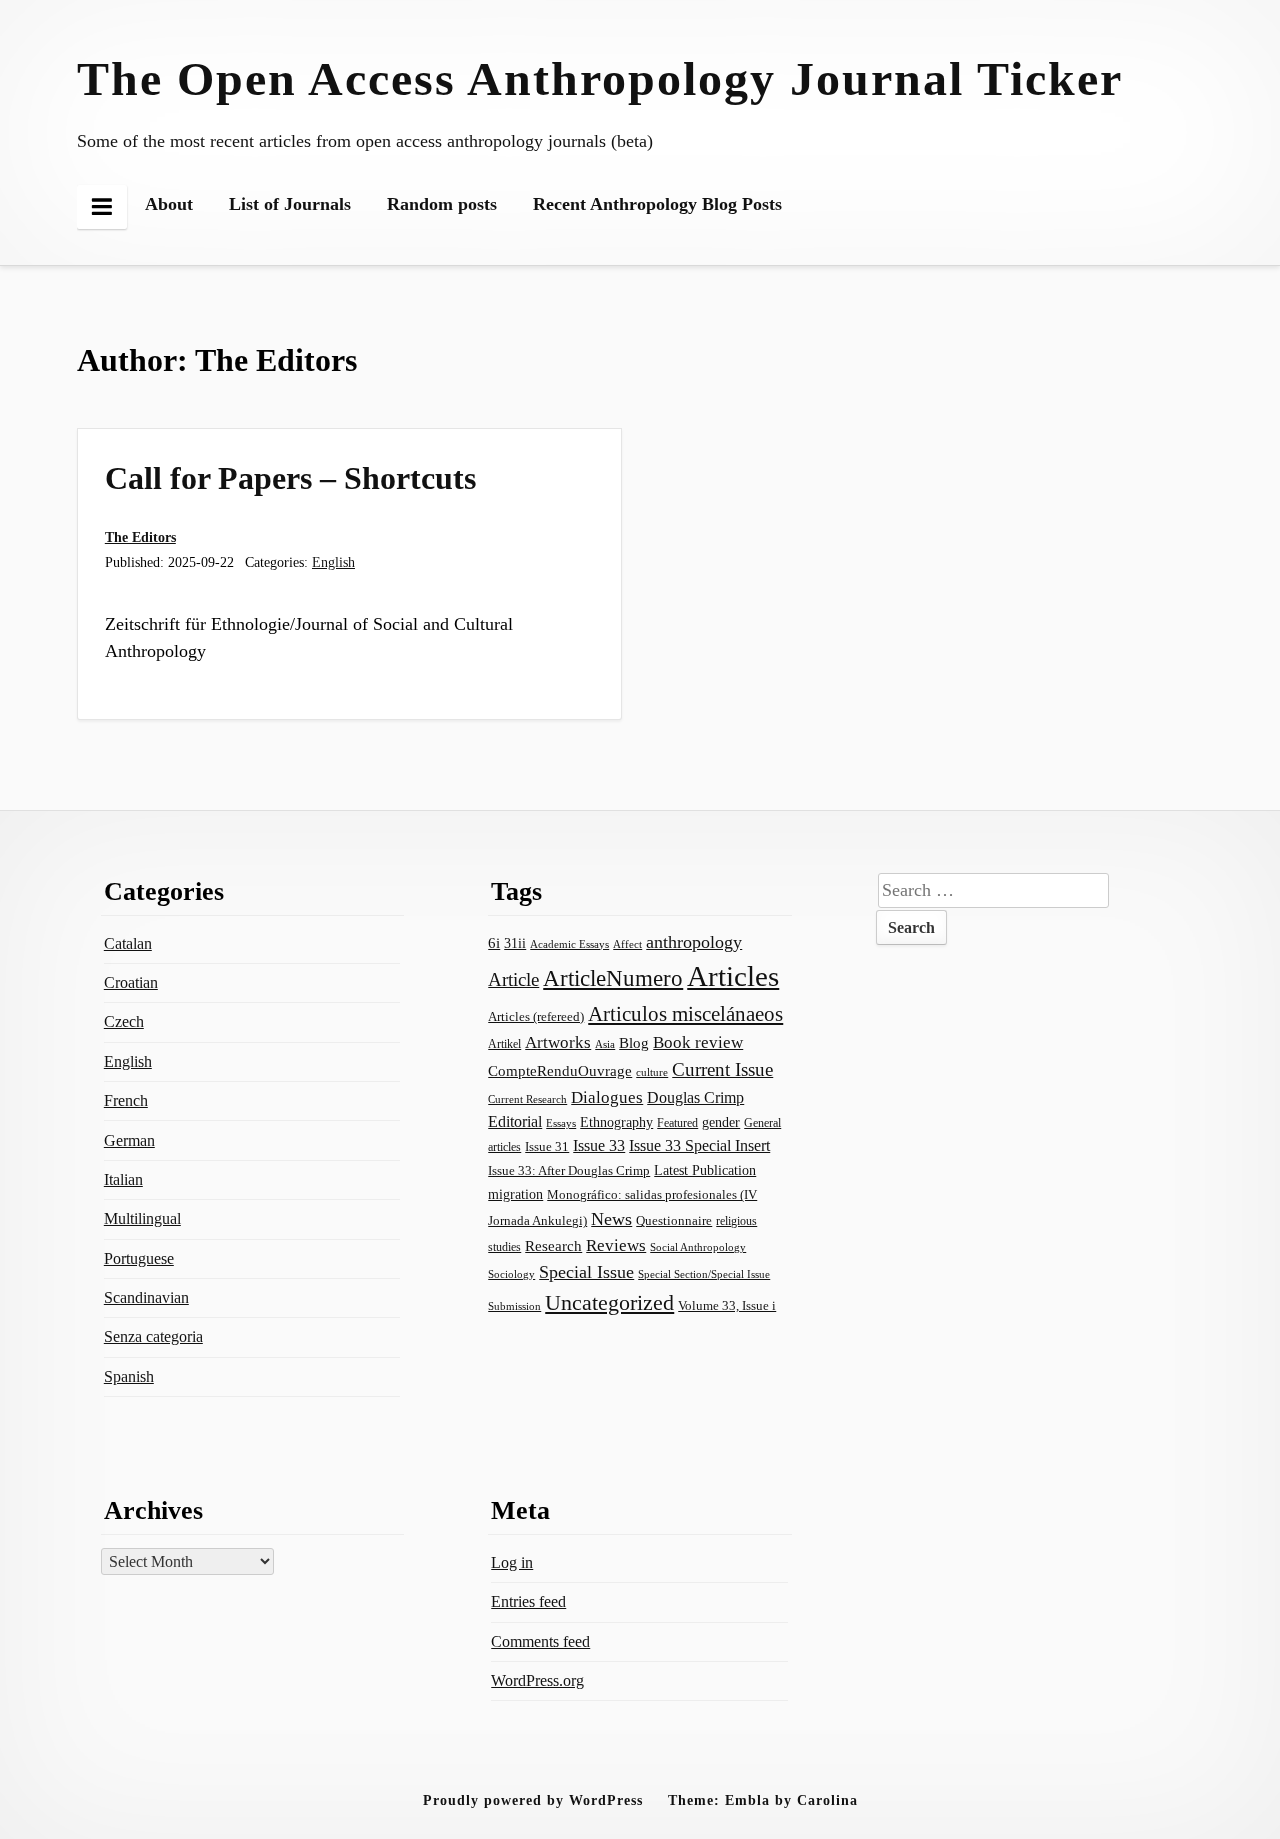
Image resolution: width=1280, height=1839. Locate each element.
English (333, 562)
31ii (515, 943)
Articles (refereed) (536, 1016)
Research (553, 1246)
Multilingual (142, 1218)
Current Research (527, 1099)
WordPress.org (537, 1680)
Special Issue (586, 1272)
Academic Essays (569, 944)
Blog (634, 1043)
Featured (677, 1123)
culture (652, 1072)
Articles (733, 976)
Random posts (442, 204)
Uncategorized (609, 1302)
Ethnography (616, 1122)
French (126, 1100)
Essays (561, 1123)
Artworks (558, 1042)
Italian (123, 1179)
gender (721, 1122)
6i (494, 943)
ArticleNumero (613, 978)
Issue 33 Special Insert (699, 1145)
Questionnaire (674, 1221)
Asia (605, 1044)
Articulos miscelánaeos (685, 1014)
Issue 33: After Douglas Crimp (569, 1171)
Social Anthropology (698, 1247)
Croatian (131, 982)
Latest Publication (705, 1170)
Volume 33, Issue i (727, 1305)
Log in (512, 1562)
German (129, 1140)
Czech (124, 1021)
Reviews (616, 1245)
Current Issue (722, 1069)
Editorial (515, 1121)
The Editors (140, 537)
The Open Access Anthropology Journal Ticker (600, 78)
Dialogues (607, 1097)
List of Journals (290, 204)
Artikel (504, 1044)
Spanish (129, 1376)
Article (513, 979)
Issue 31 (547, 1146)
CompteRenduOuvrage (560, 1071)
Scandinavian (146, 1297)
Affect (627, 944)
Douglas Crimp (695, 1097)
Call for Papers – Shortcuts (290, 478)
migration (515, 1194)
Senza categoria (153, 1336)
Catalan (128, 943)
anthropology (694, 942)
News (611, 1219)
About (169, 204)
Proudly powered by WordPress (533, 1800)
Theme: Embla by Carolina (763, 1800)
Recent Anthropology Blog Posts (657, 204)
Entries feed (528, 1601)
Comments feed (540, 1641)
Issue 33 (599, 1145)
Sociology (511, 1274)
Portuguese (139, 1258)
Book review (698, 1042)
